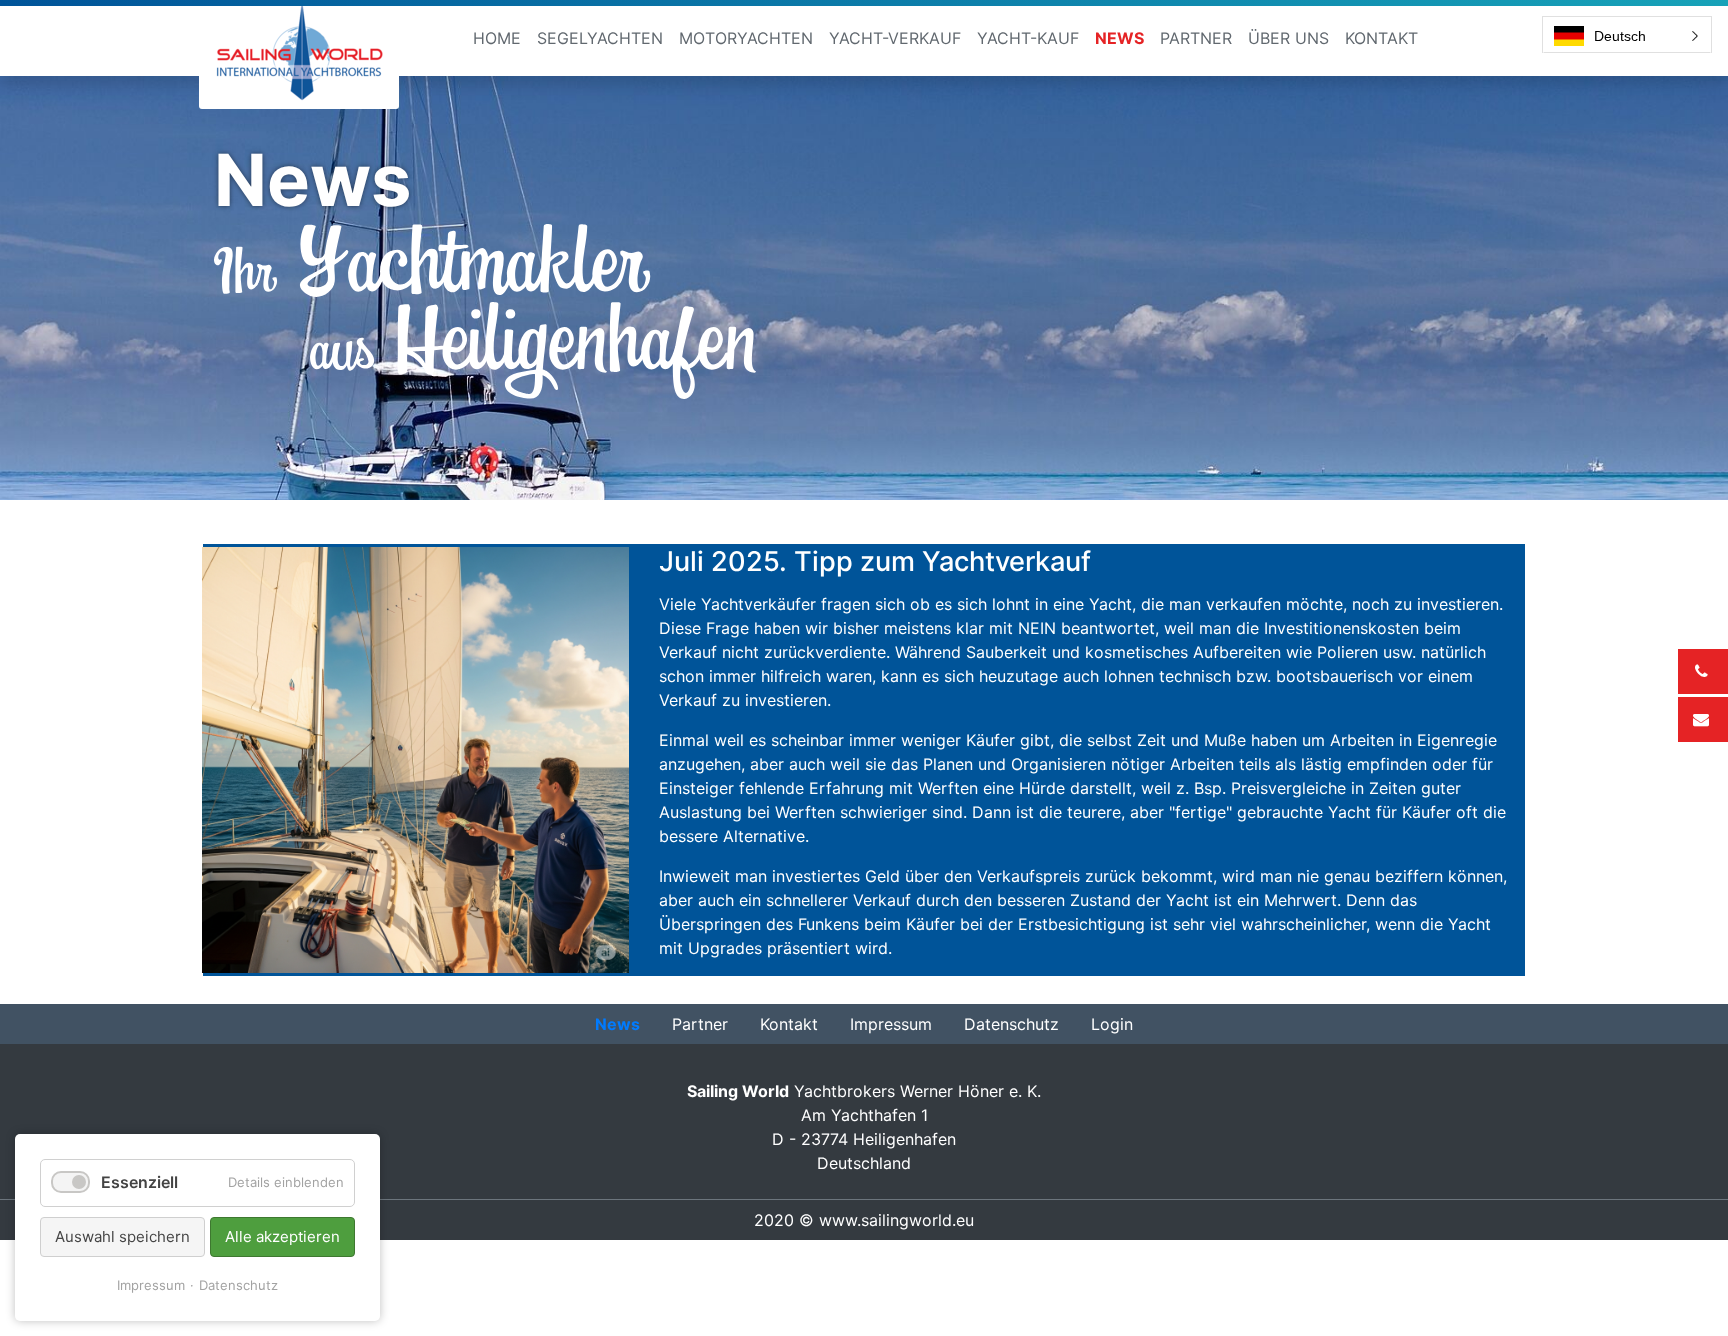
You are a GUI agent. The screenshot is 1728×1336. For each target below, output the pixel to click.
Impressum (151, 1285)
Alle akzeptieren (282, 1236)
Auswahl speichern (122, 1236)
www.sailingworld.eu (896, 1220)
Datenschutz (238, 1285)
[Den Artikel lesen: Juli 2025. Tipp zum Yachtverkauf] (415, 758)
